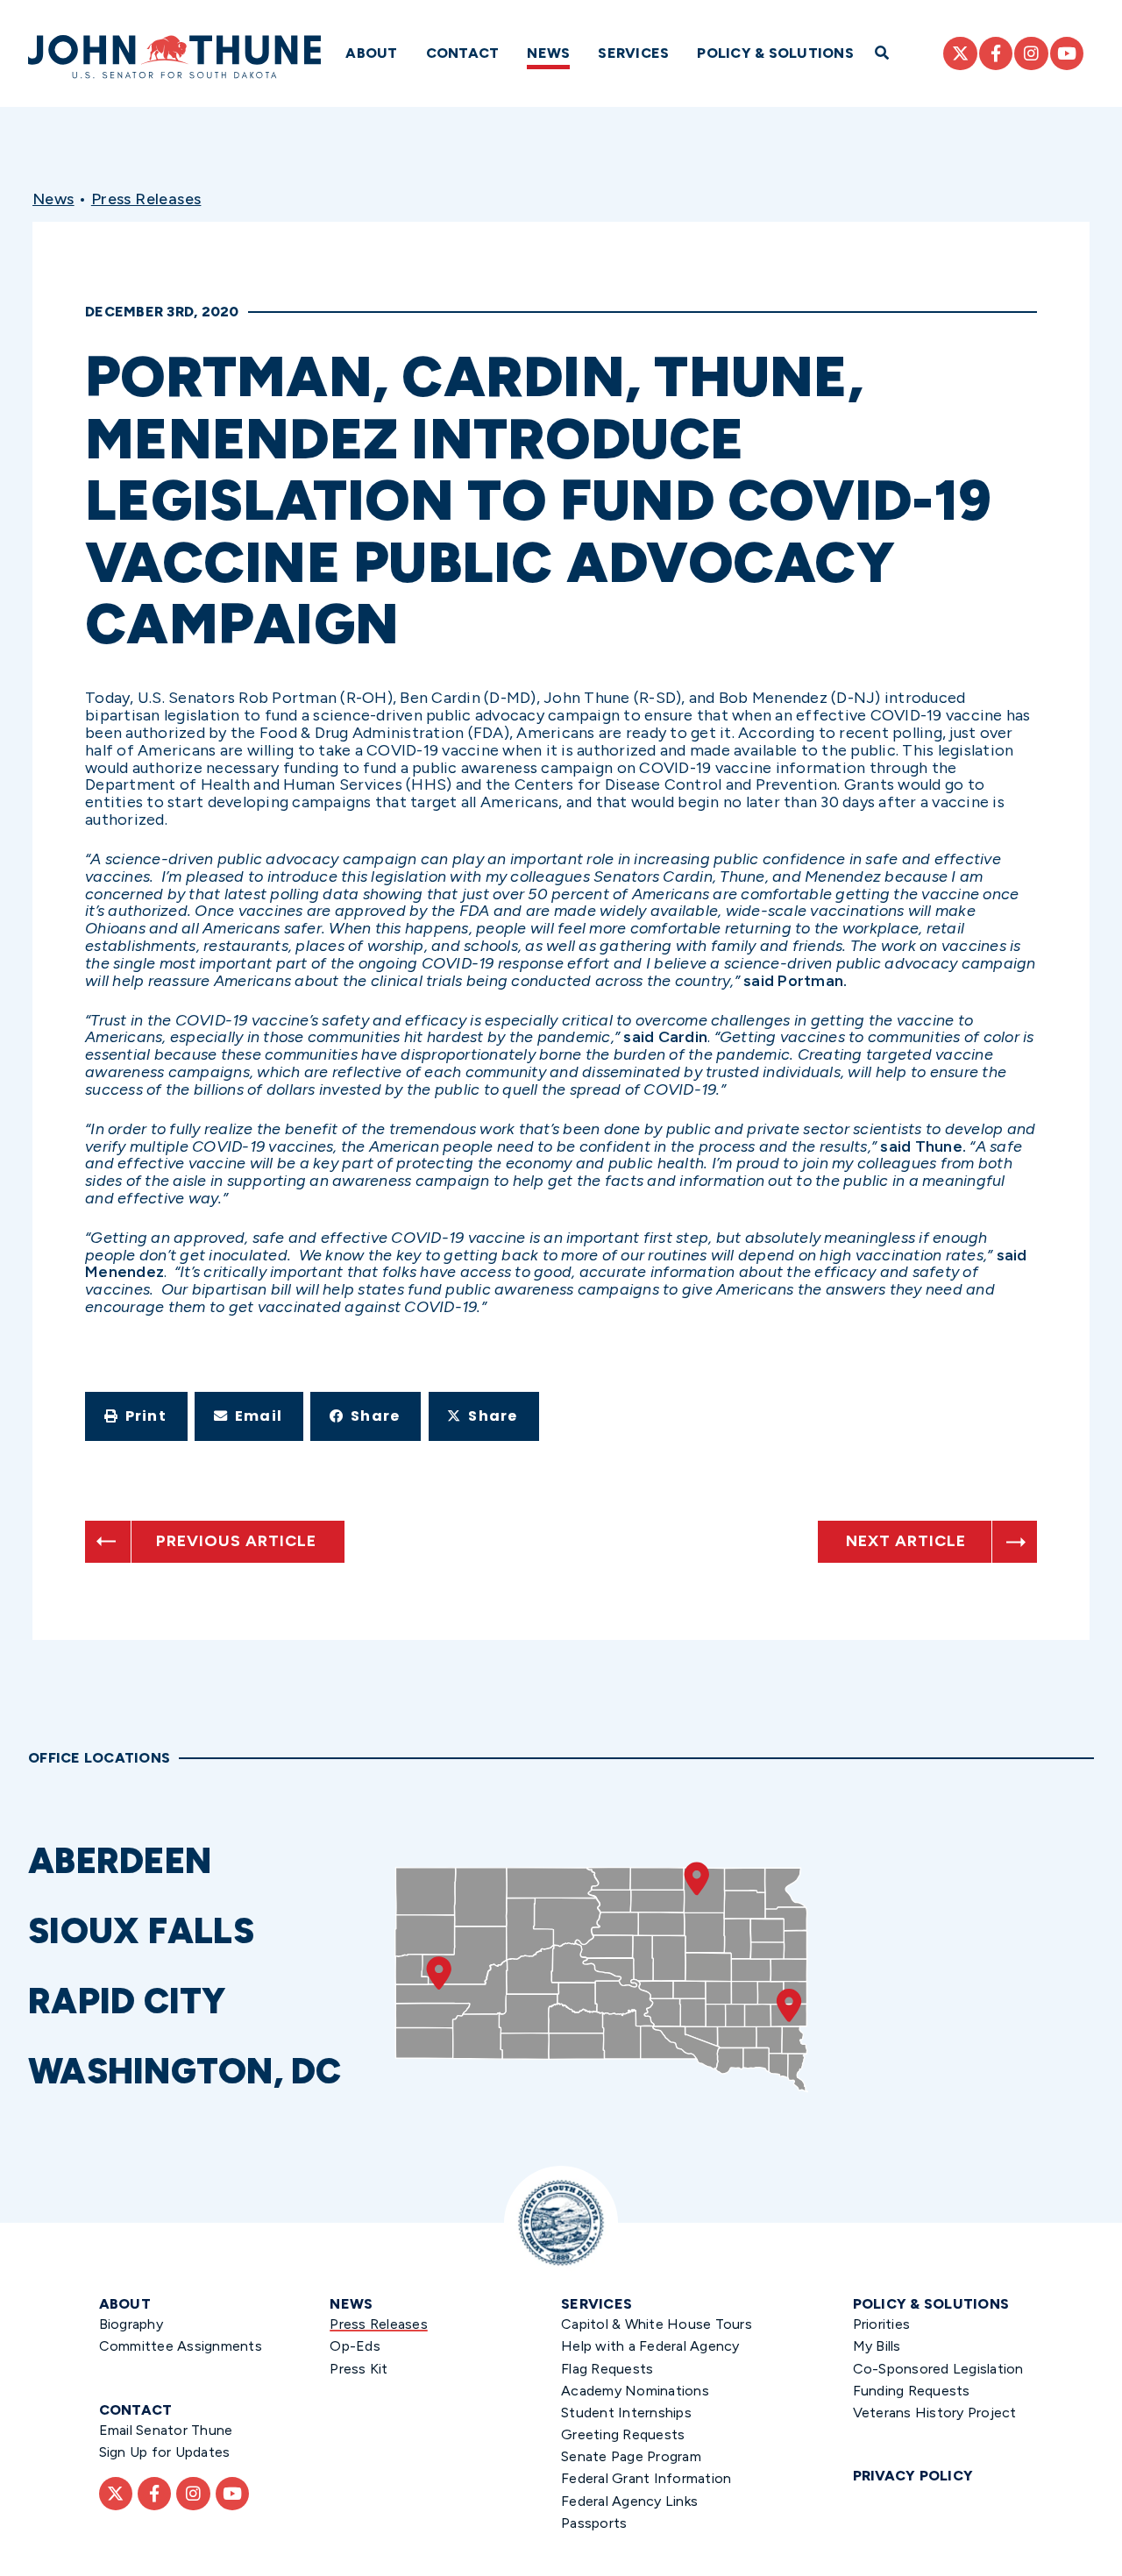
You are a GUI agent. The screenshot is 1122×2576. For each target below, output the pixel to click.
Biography (131, 2324)
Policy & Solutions (775, 53)
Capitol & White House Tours (657, 2324)
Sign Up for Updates (165, 2452)
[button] (136, 1416)
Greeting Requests (623, 2434)
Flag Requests (607, 2369)
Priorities (882, 2324)
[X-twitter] (960, 53)
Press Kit (359, 2369)
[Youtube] (1067, 53)
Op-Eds (355, 2346)
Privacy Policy (913, 2476)
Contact (463, 53)
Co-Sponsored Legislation (938, 2369)
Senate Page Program (631, 2456)
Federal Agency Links (629, 2501)
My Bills (877, 2346)
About (371, 53)
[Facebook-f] (996, 53)
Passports (594, 2523)
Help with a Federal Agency (650, 2346)
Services (633, 53)
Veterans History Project (935, 2413)
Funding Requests (912, 2391)
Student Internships (626, 2413)
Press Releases (146, 199)
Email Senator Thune (166, 2430)
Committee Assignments (181, 2346)
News (548, 53)
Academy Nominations (635, 2391)
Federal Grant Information (646, 2478)
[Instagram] (1031, 53)
